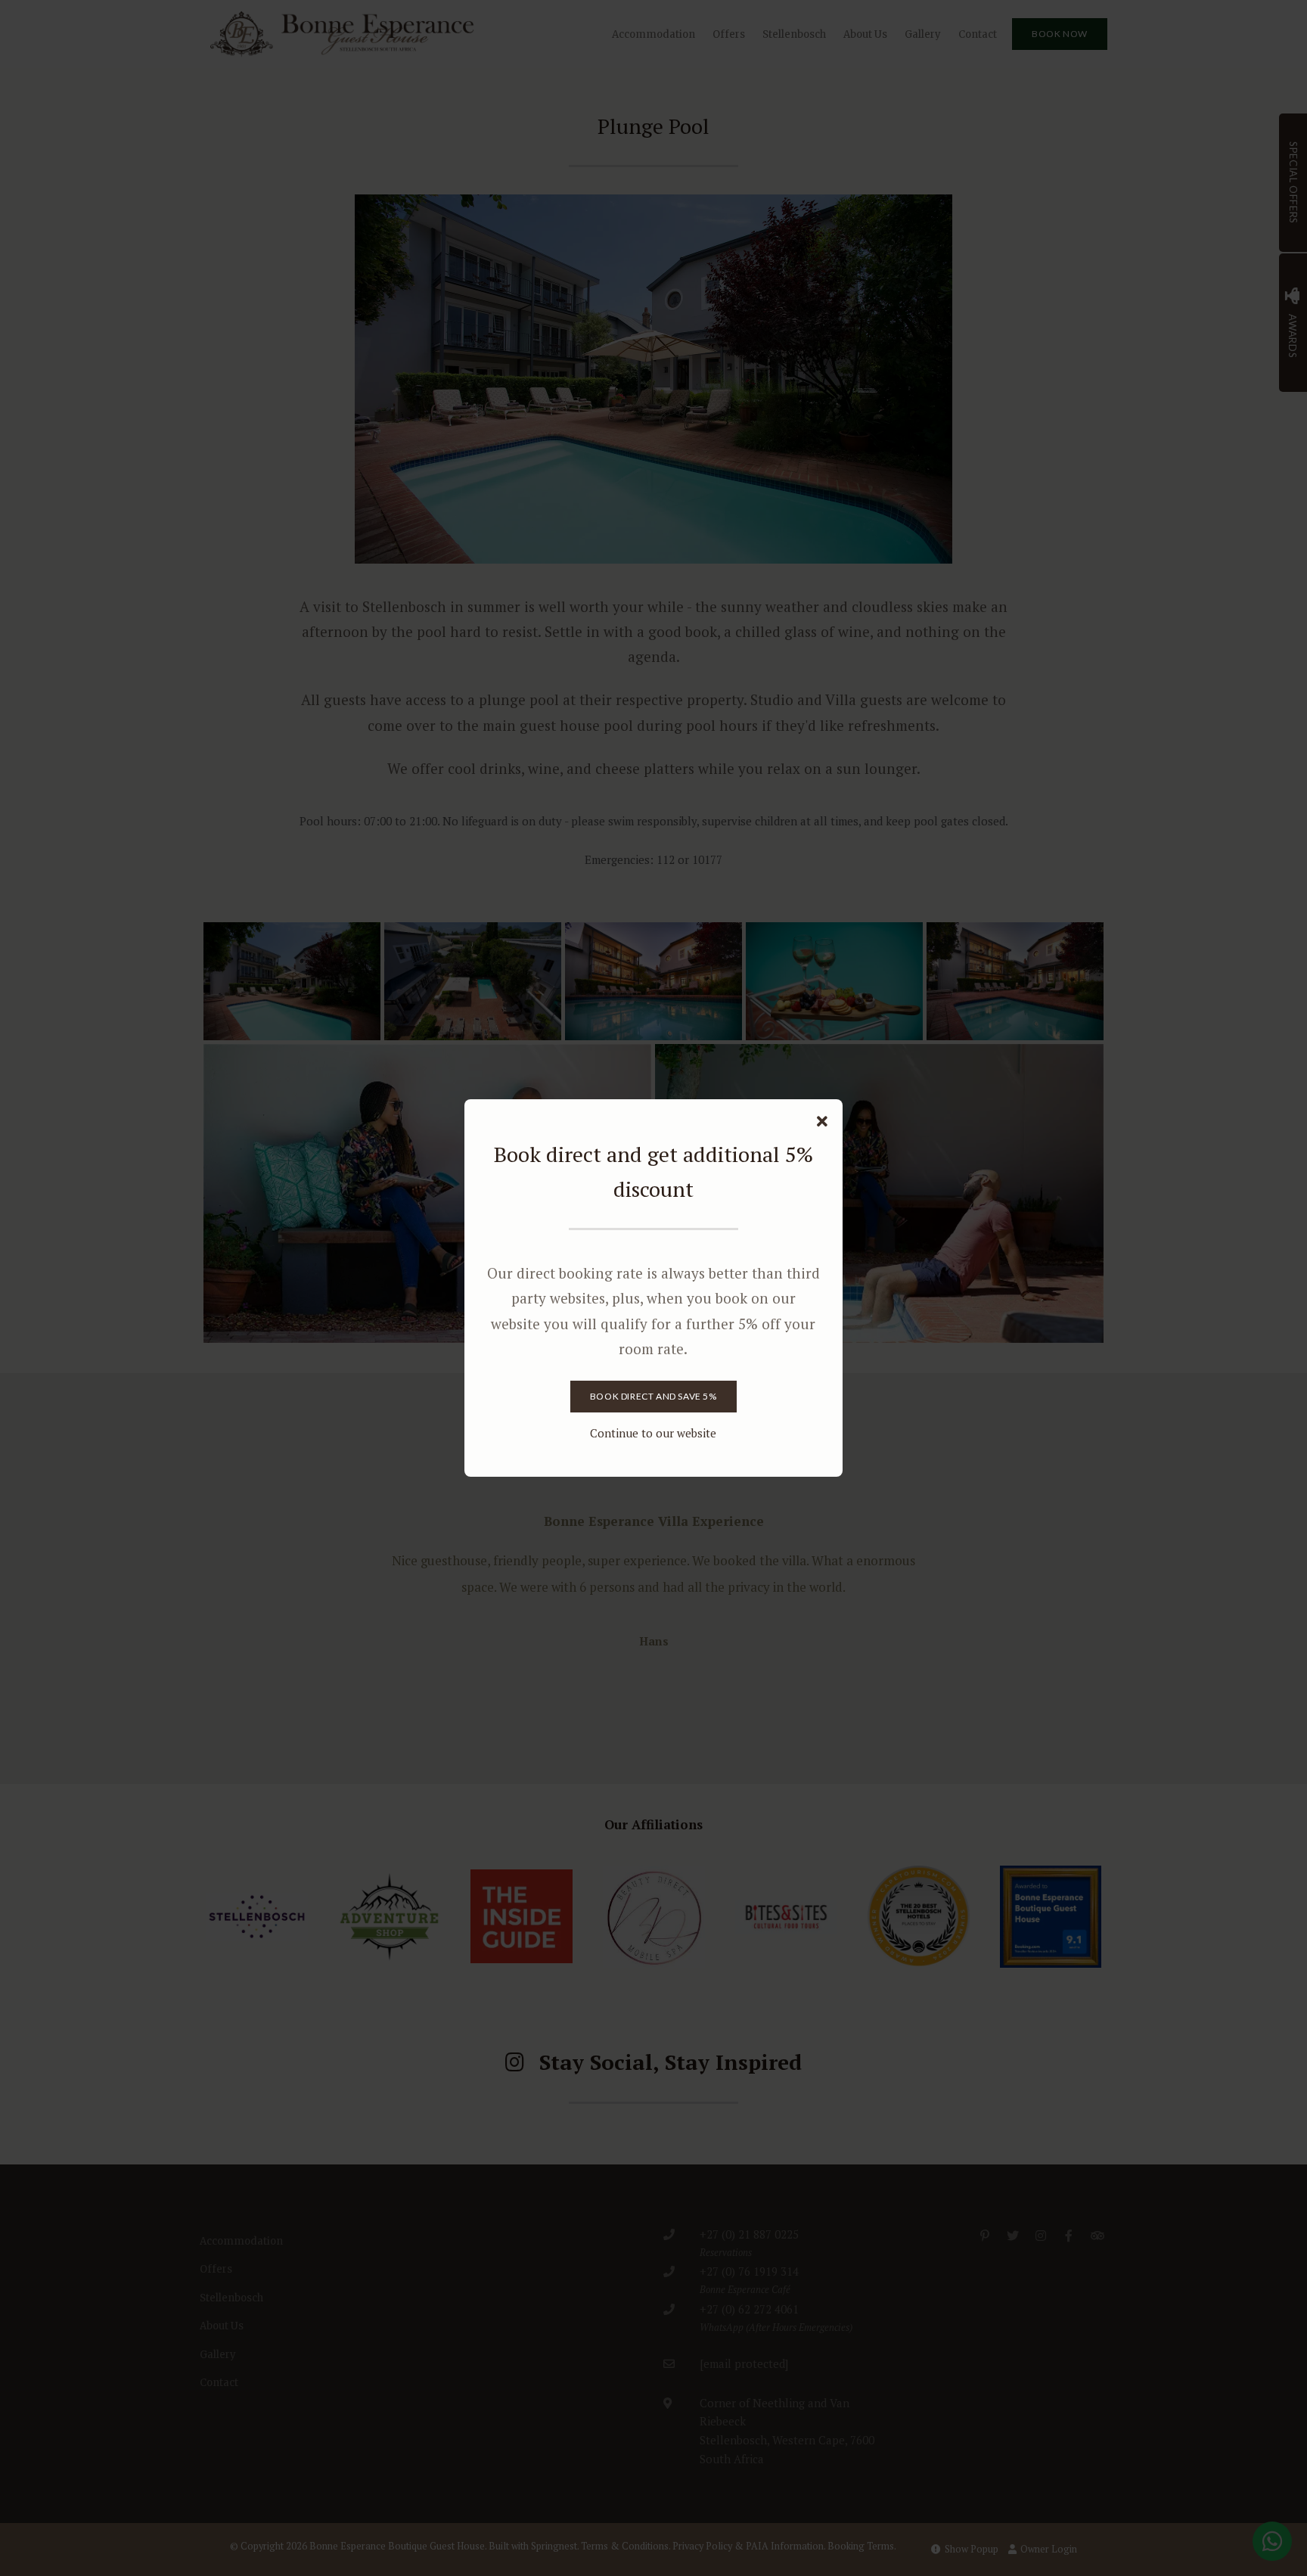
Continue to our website (653, 1433)
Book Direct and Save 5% (653, 1396)
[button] (822, 1122)
